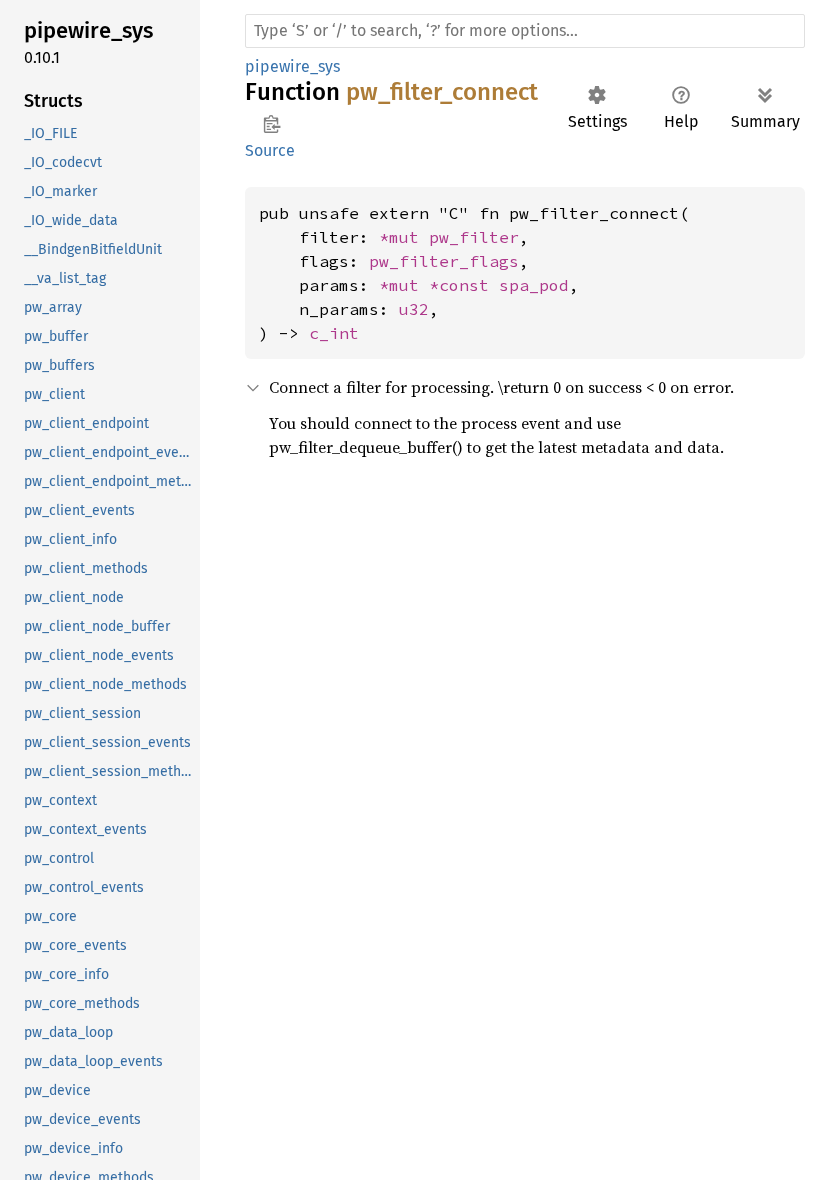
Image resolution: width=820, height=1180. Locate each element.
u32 (414, 309)
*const (464, 285)
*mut (404, 237)
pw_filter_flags (444, 261)
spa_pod (534, 285)
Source (270, 150)
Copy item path (271, 124)
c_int (334, 333)
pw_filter (474, 237)
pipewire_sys (292, 66)
